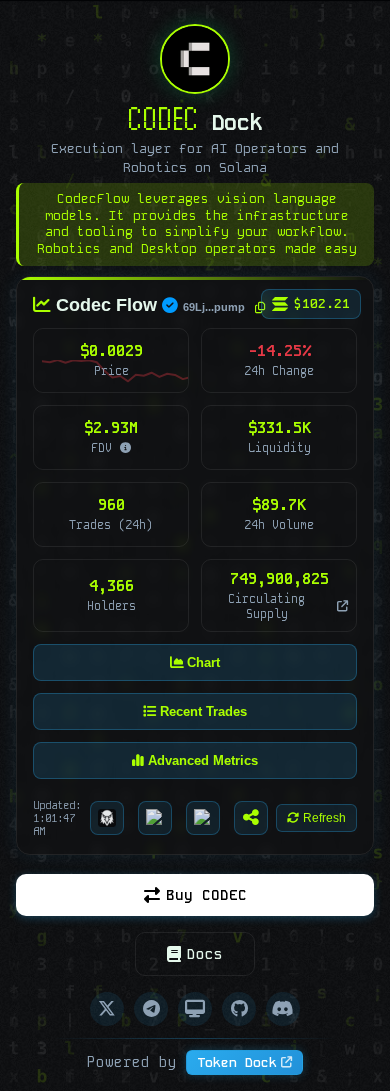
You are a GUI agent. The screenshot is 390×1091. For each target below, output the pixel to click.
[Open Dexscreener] (107, 818)
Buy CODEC (206, 895)
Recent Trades (201, 710)
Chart (201, 661)
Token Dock (237, 1062)
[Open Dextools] (203, 818)
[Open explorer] (340, 605)
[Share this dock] (251, 818)
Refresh (324, 818)
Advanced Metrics (201, 759)
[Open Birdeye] (155, 818)
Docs (205, 954)
